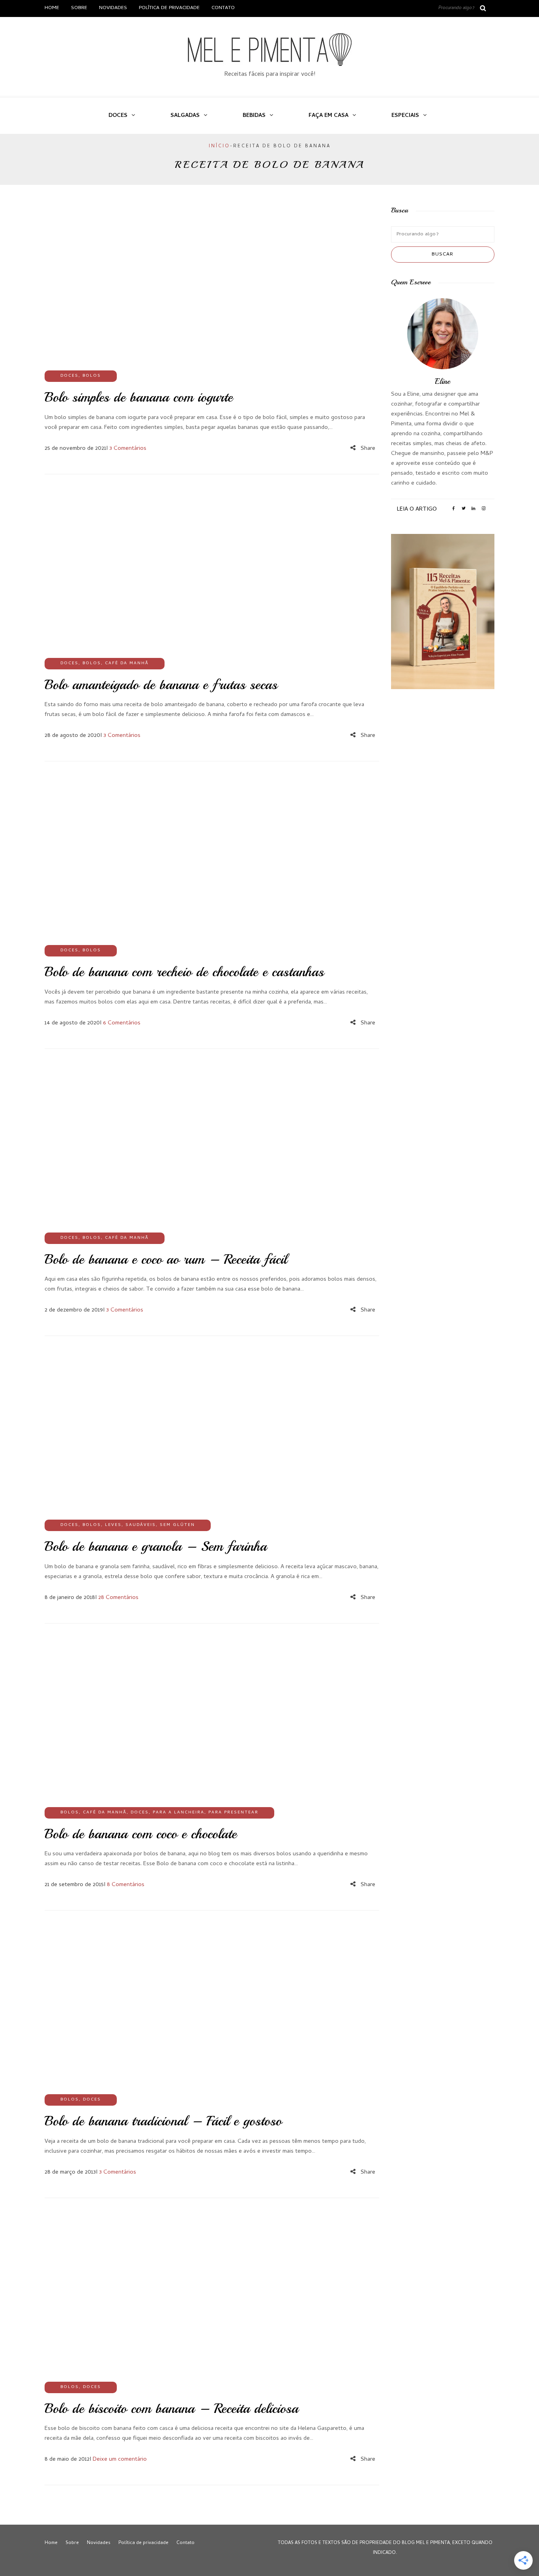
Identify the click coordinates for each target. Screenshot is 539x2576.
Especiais (405, 116)
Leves (113, 1525)
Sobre (79, 8)
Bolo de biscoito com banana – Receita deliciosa (171, 2409)
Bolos (92, 376)
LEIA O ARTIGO (417, 509)
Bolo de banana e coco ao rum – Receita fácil (166, 1259)
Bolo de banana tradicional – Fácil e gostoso (163, 2121)
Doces (118, 116)
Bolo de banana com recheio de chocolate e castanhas (184, 972)
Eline (443, 381)
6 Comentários (122, 1023)
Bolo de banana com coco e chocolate (141, 1834)
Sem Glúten (177, 1525)
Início (219, 147)
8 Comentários (126, 1885)
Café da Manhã (127, 663)
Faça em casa (328, 116)
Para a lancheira (179, 1813)
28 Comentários (118, 1598)
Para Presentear (233, 1813)
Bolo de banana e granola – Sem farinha (156, 1546)
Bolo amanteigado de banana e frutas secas (161, 685)
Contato (223, 8)
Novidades (113, 8)
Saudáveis (141, 1525)
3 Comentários (128, 449)
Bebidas (254, 116)
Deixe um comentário (120, 2460)
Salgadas (185, 116)
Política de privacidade (169, 8)
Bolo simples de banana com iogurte (139, 397)
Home (52, 8)
